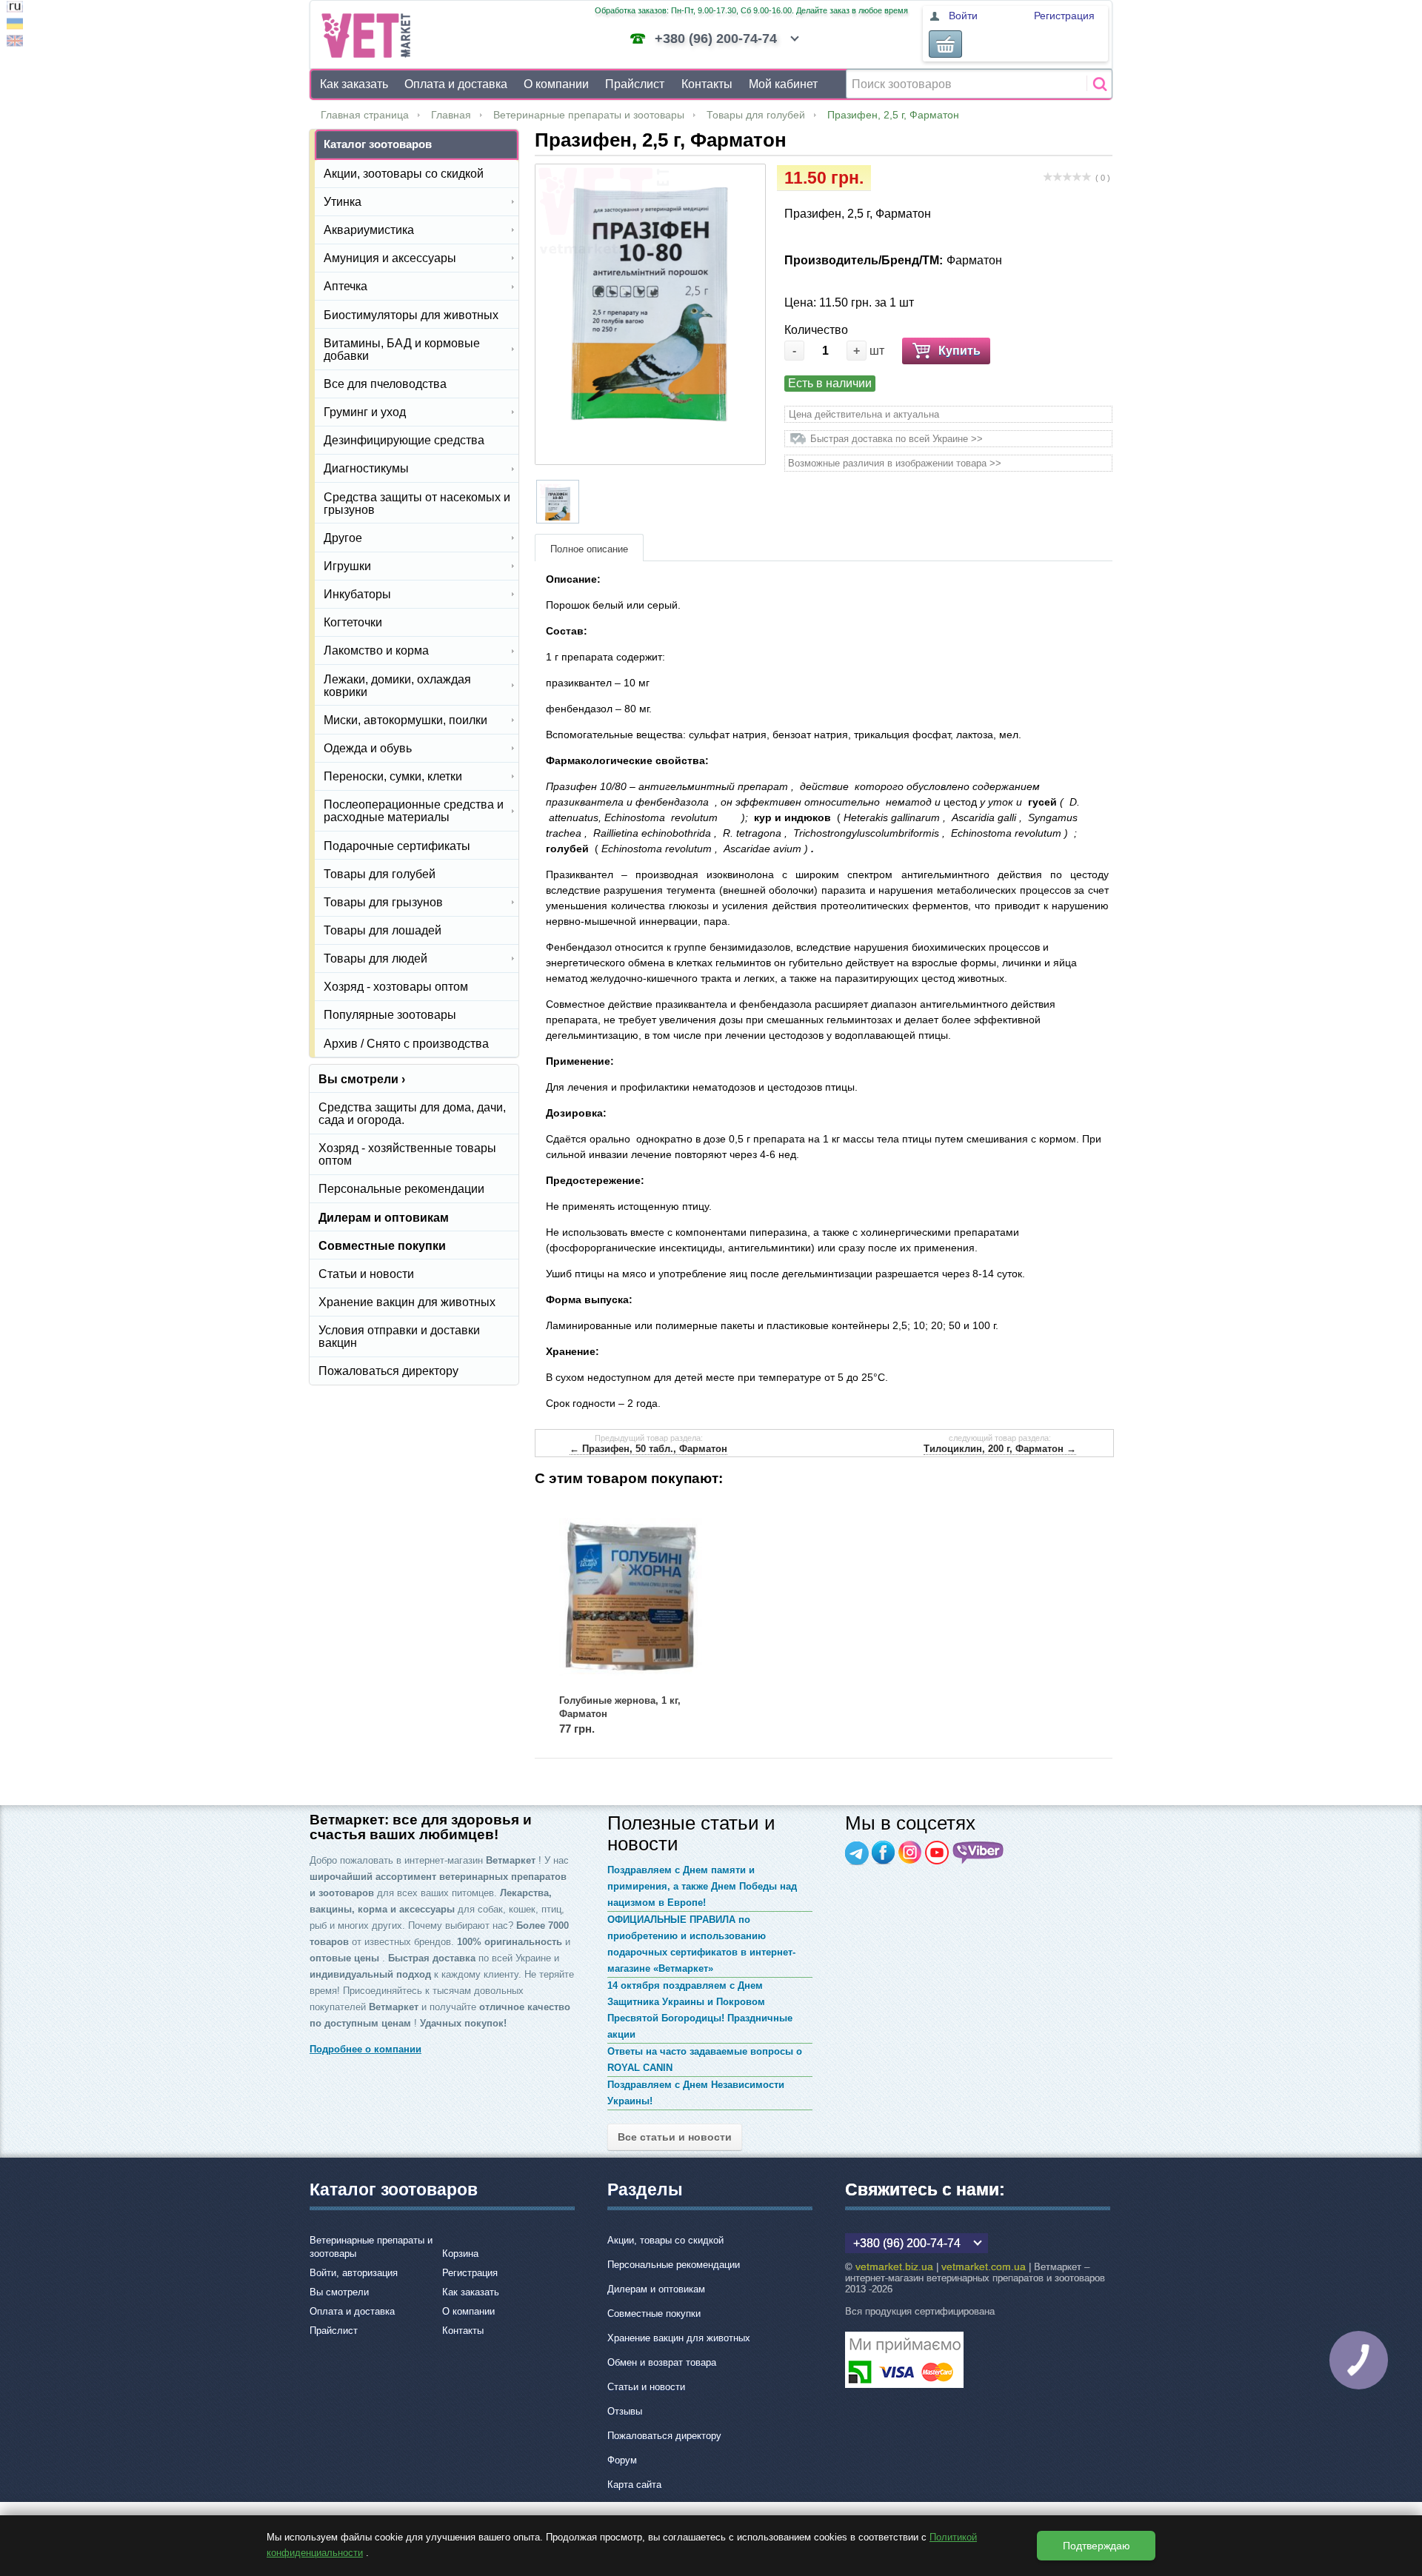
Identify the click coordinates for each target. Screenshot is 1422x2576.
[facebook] (884, 1853)
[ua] (15, 26)
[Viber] (978, 1853)
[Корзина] (945, 44)
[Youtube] (937, 1853)
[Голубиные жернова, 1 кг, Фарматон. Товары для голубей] (631, 1597)
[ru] (15, 9)
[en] (15, 43)
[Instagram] (910, 1853)
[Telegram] (857, 1853)
